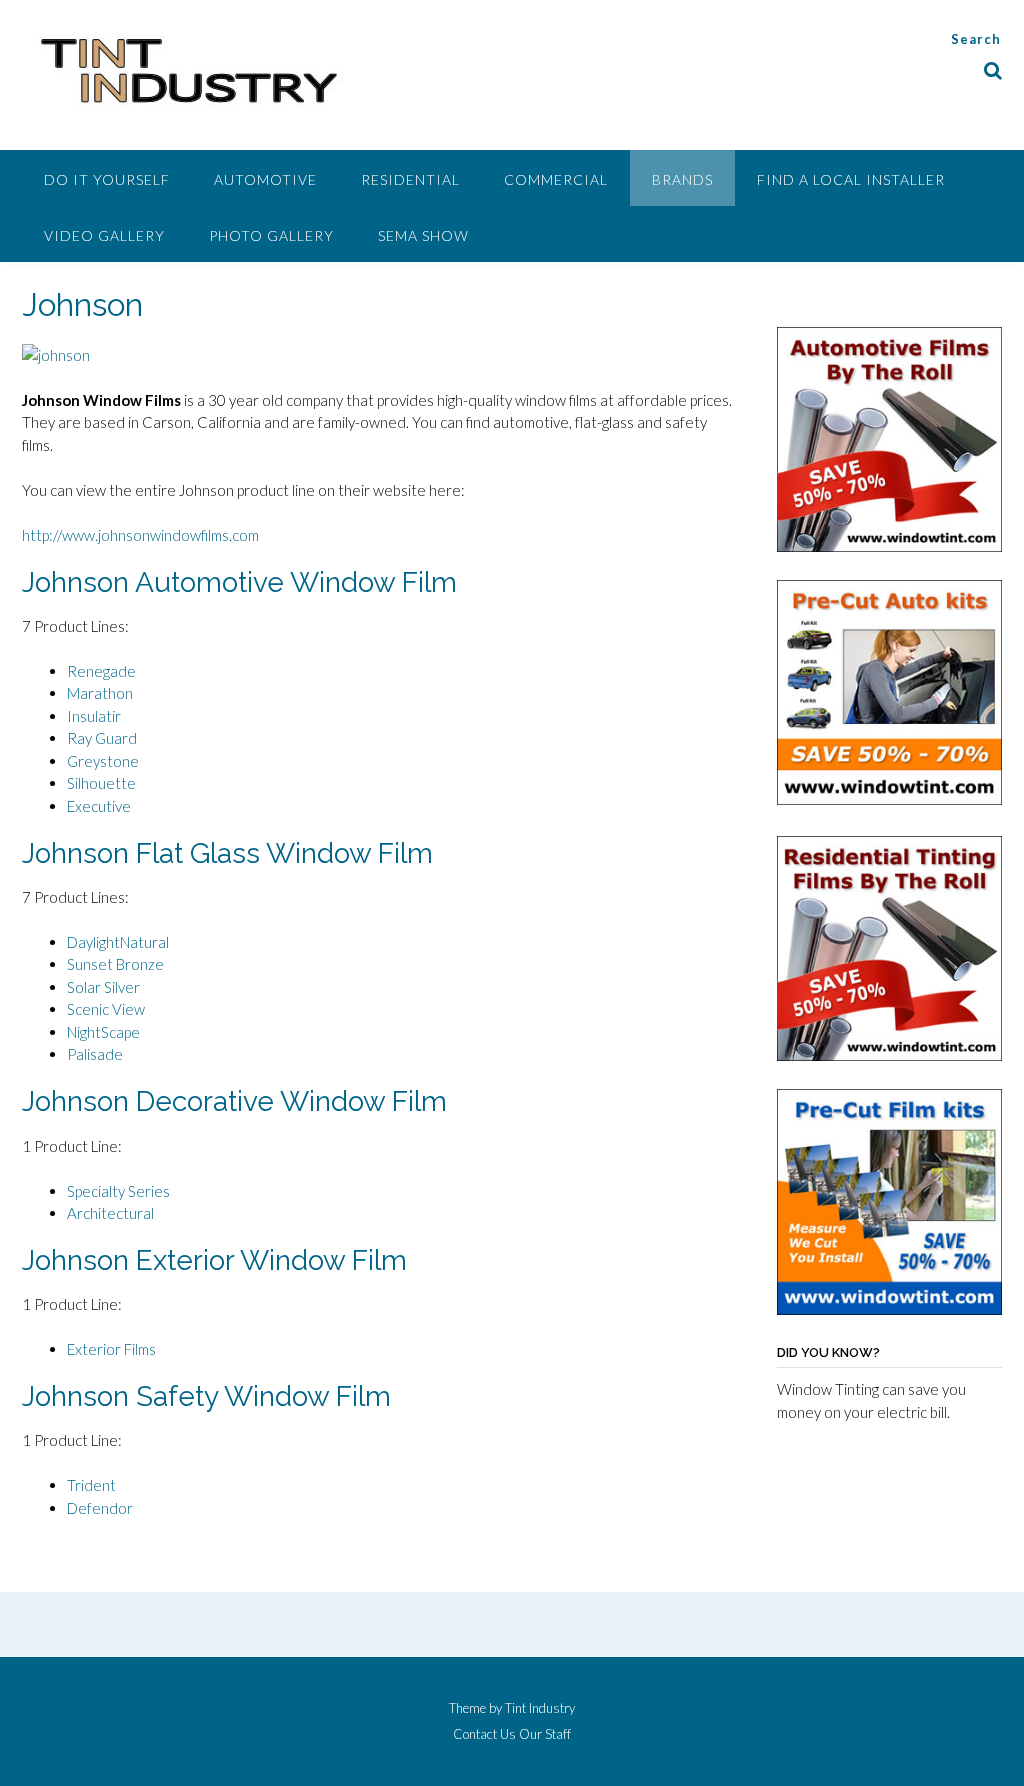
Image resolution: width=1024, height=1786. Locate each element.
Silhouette (101, 783)
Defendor (100, 1508)
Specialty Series (118, 1191)
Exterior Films (111, 1349)
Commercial (556, 179)
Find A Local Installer (851, 179)
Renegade (101, 671)
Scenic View (106, 1009)
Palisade (95, 1054)
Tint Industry (540, 1708)
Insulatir (94, 716)
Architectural (110, 1213)
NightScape (103, 1032)
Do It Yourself (107, 179)
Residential (410, 179)
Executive (99, 806)
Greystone (103, 761)
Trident (91, 1485)
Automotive (265, 179)
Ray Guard (102, 738)
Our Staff (545, 1734)
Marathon (100, 693)
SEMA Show (423, 235)
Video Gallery (104, 235)
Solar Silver (103, 987)
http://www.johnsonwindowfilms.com (140, 535)
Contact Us (484, 1734)
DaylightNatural (118, 942)
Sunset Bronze (115, 964)
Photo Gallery (271, 235)
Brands (682, 179)
